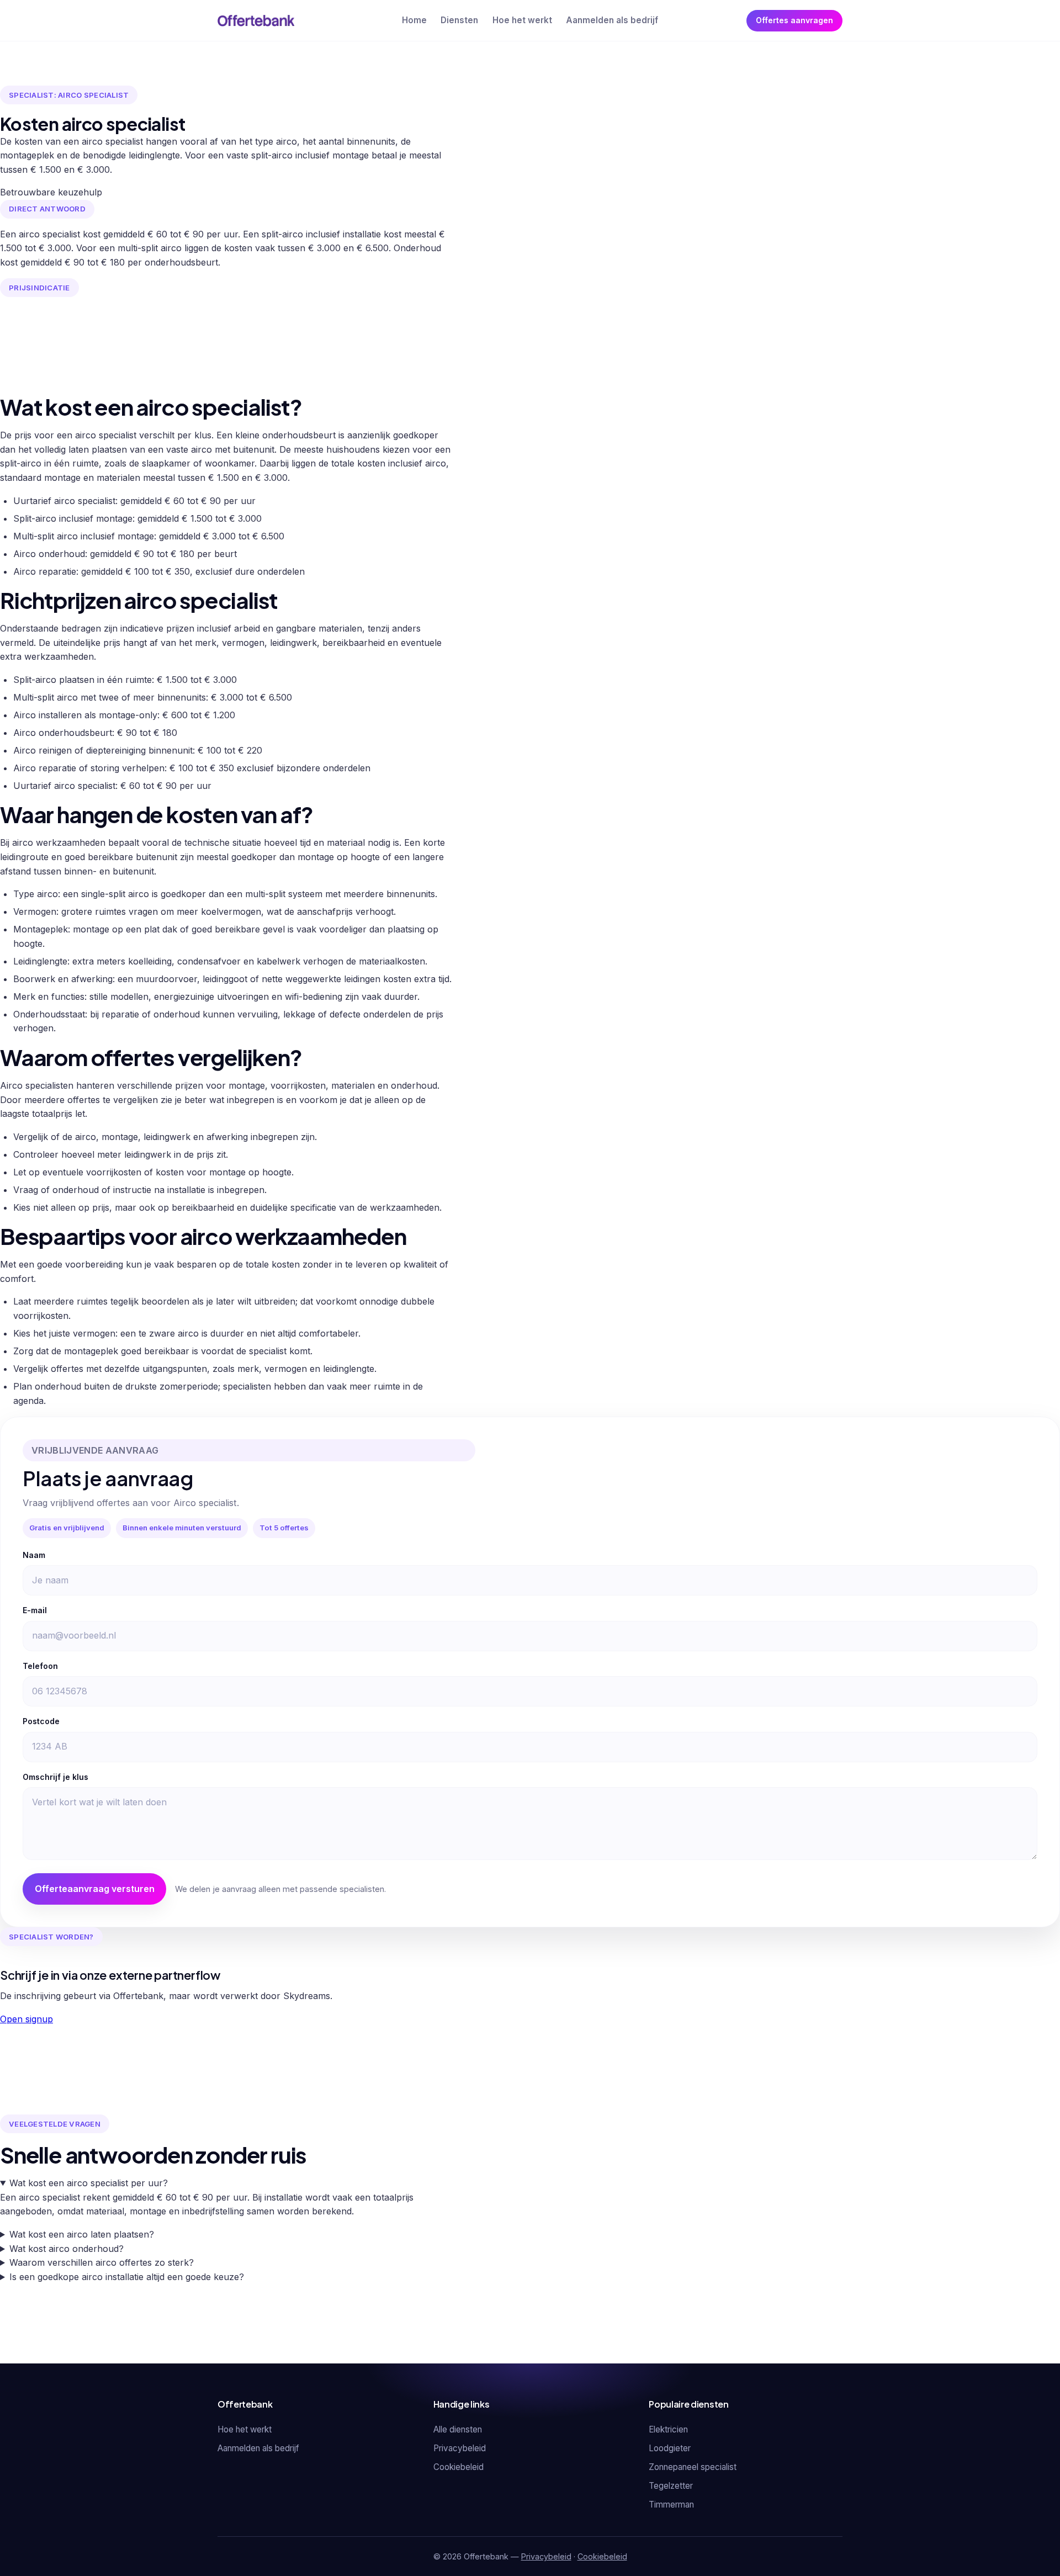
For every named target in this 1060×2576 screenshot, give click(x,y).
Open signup (26, 2019)
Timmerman (671, 2505)
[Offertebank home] (256, 20)
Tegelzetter (671, 2486)
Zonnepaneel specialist (693, 2467)
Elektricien (668, 2429)
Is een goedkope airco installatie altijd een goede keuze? (127, 2277)
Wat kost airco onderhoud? (67, 2249)
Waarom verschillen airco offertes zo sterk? (102, 2262)
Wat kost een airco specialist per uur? (89, 2183)
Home (414, 20)
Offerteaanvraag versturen (95, 1889)
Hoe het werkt (522, 20)
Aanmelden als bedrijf (612, 20)
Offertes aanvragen (794, 20)
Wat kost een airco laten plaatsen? (82, 2234)
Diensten (459, 20)
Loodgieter (670, 2448)
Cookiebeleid (459, 2467)
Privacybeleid (460, 2448)
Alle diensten (458, 2429)
